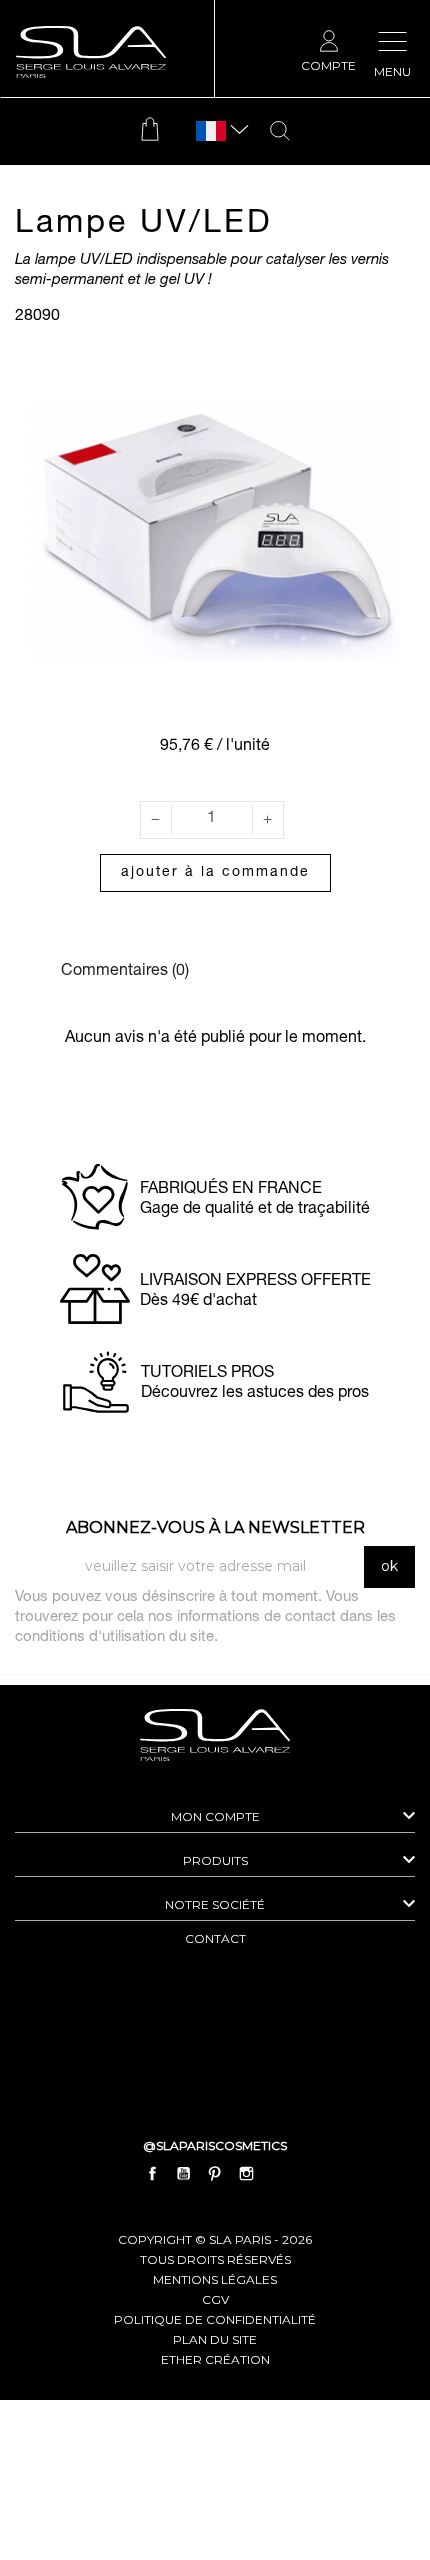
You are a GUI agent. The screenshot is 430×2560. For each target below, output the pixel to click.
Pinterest (215, 2173)
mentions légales (215, 2279)
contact (215, 1938)
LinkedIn (277, 2173)
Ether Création (215, 2359)
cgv (215, 2299)
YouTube (184, 2173)
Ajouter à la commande (215, 873)
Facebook (153, 2173)
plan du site (215, 2339)
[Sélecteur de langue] (211, 131)
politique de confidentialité (215, 2319)
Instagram (246, 2173)
